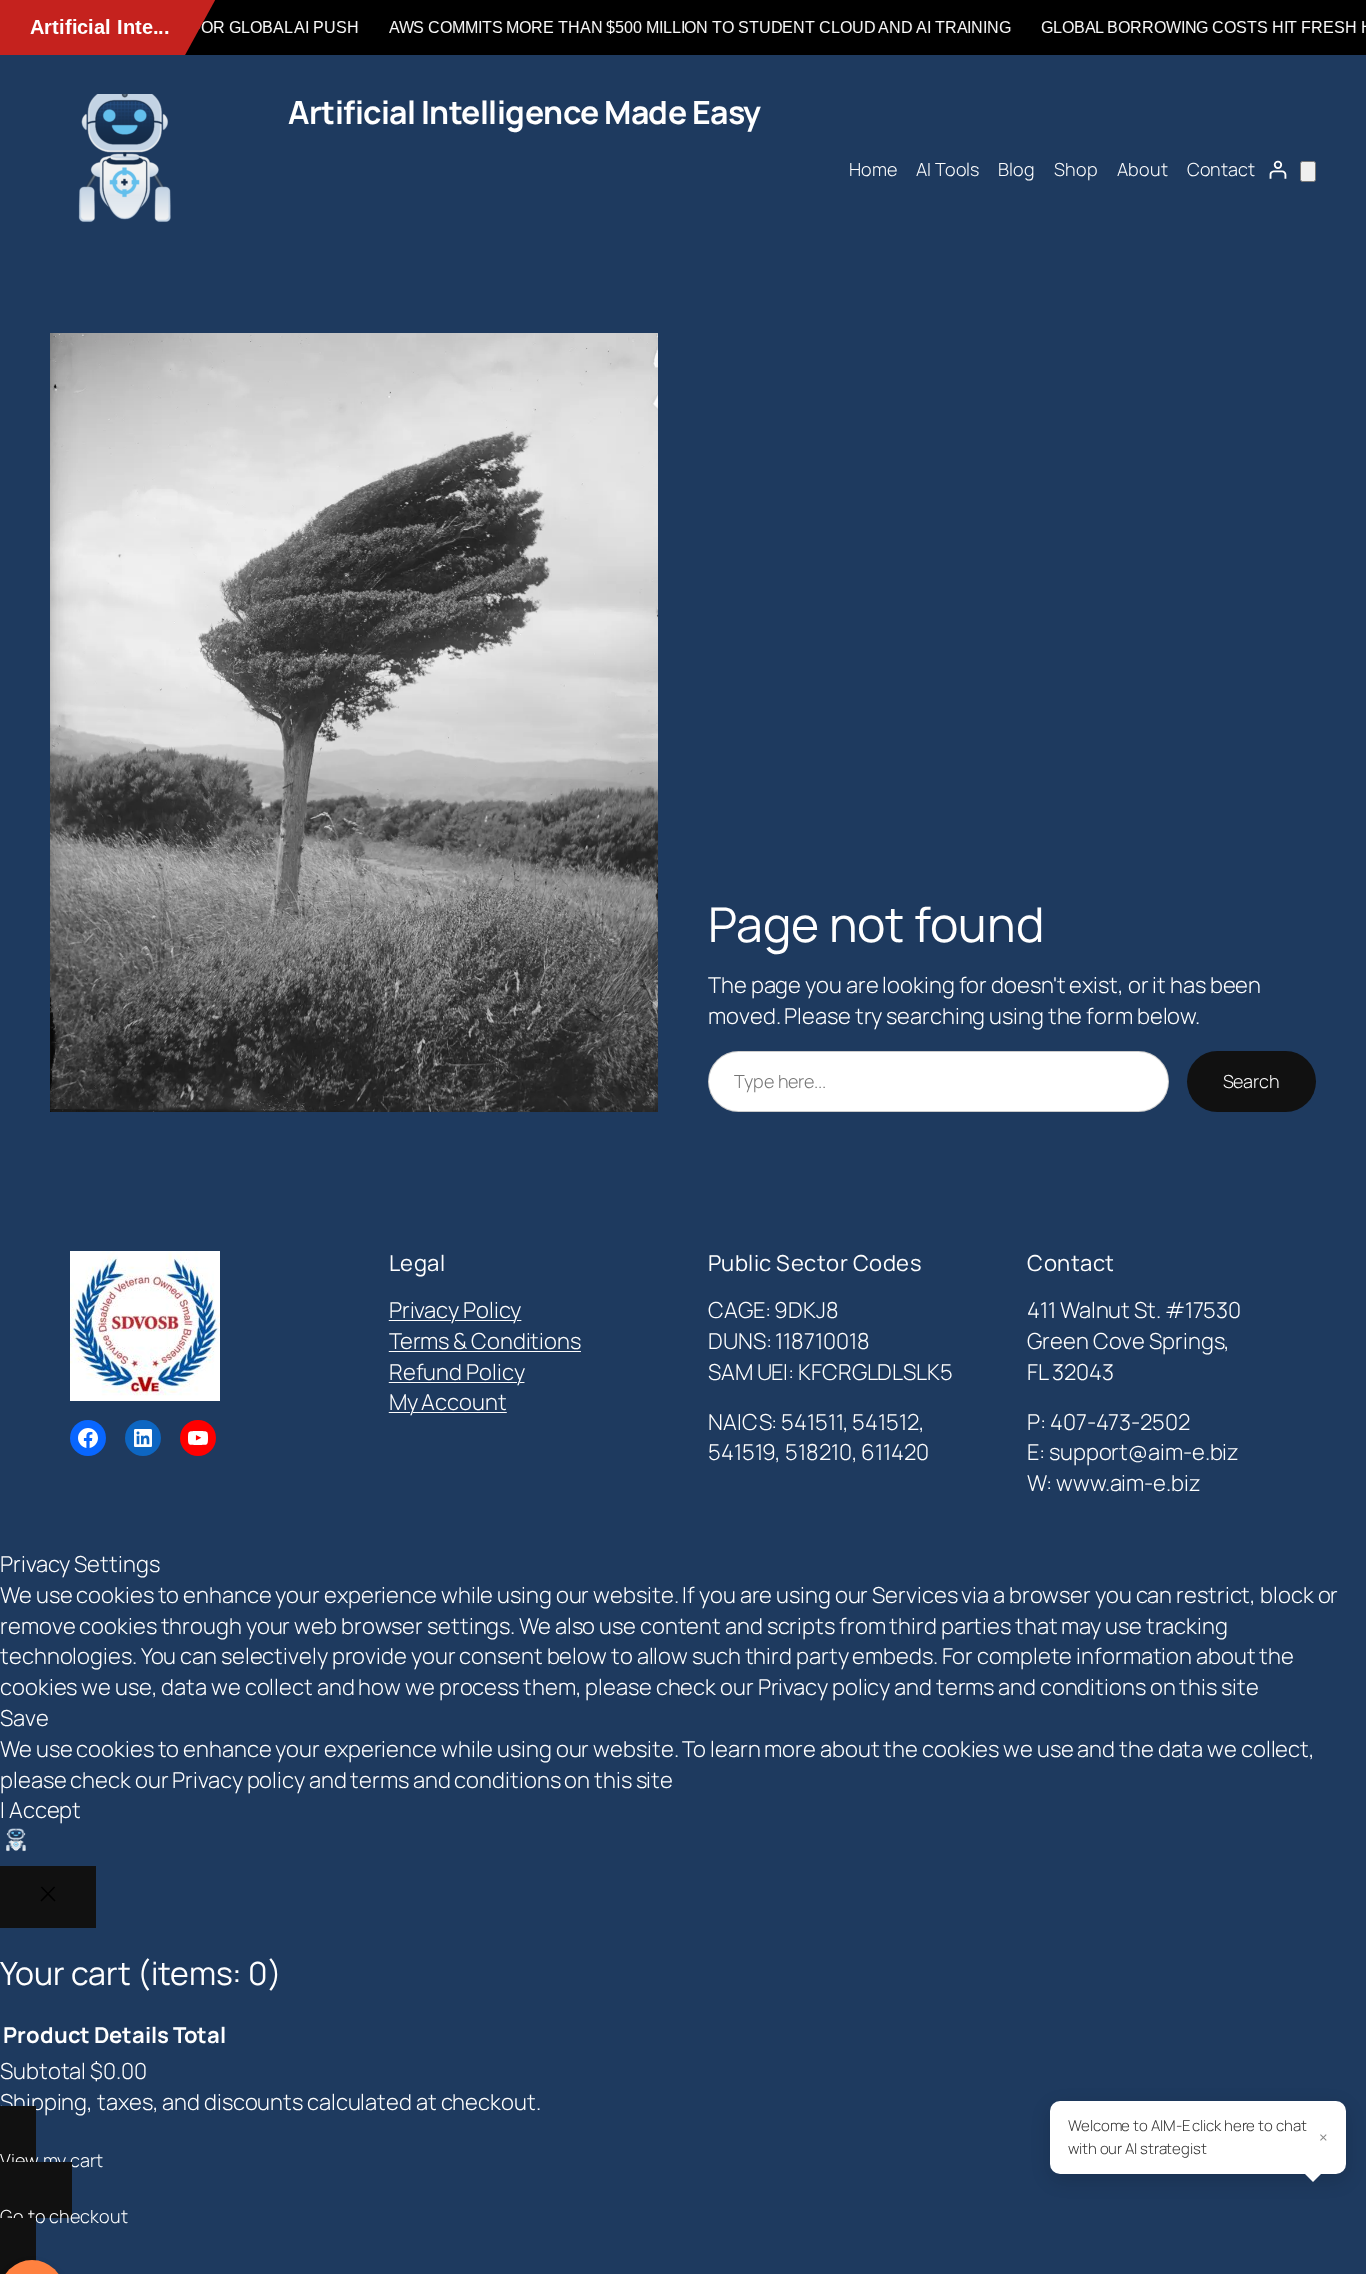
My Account (448, 1402)
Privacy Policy (455, 1310)
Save (24, 1718)
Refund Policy (457, 1372)
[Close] (48, 1897)
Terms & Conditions (485, 1341)
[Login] (1277, 169)
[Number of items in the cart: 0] (1308, 171)
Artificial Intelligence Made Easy (524, 112)
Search (1251, 1081)
